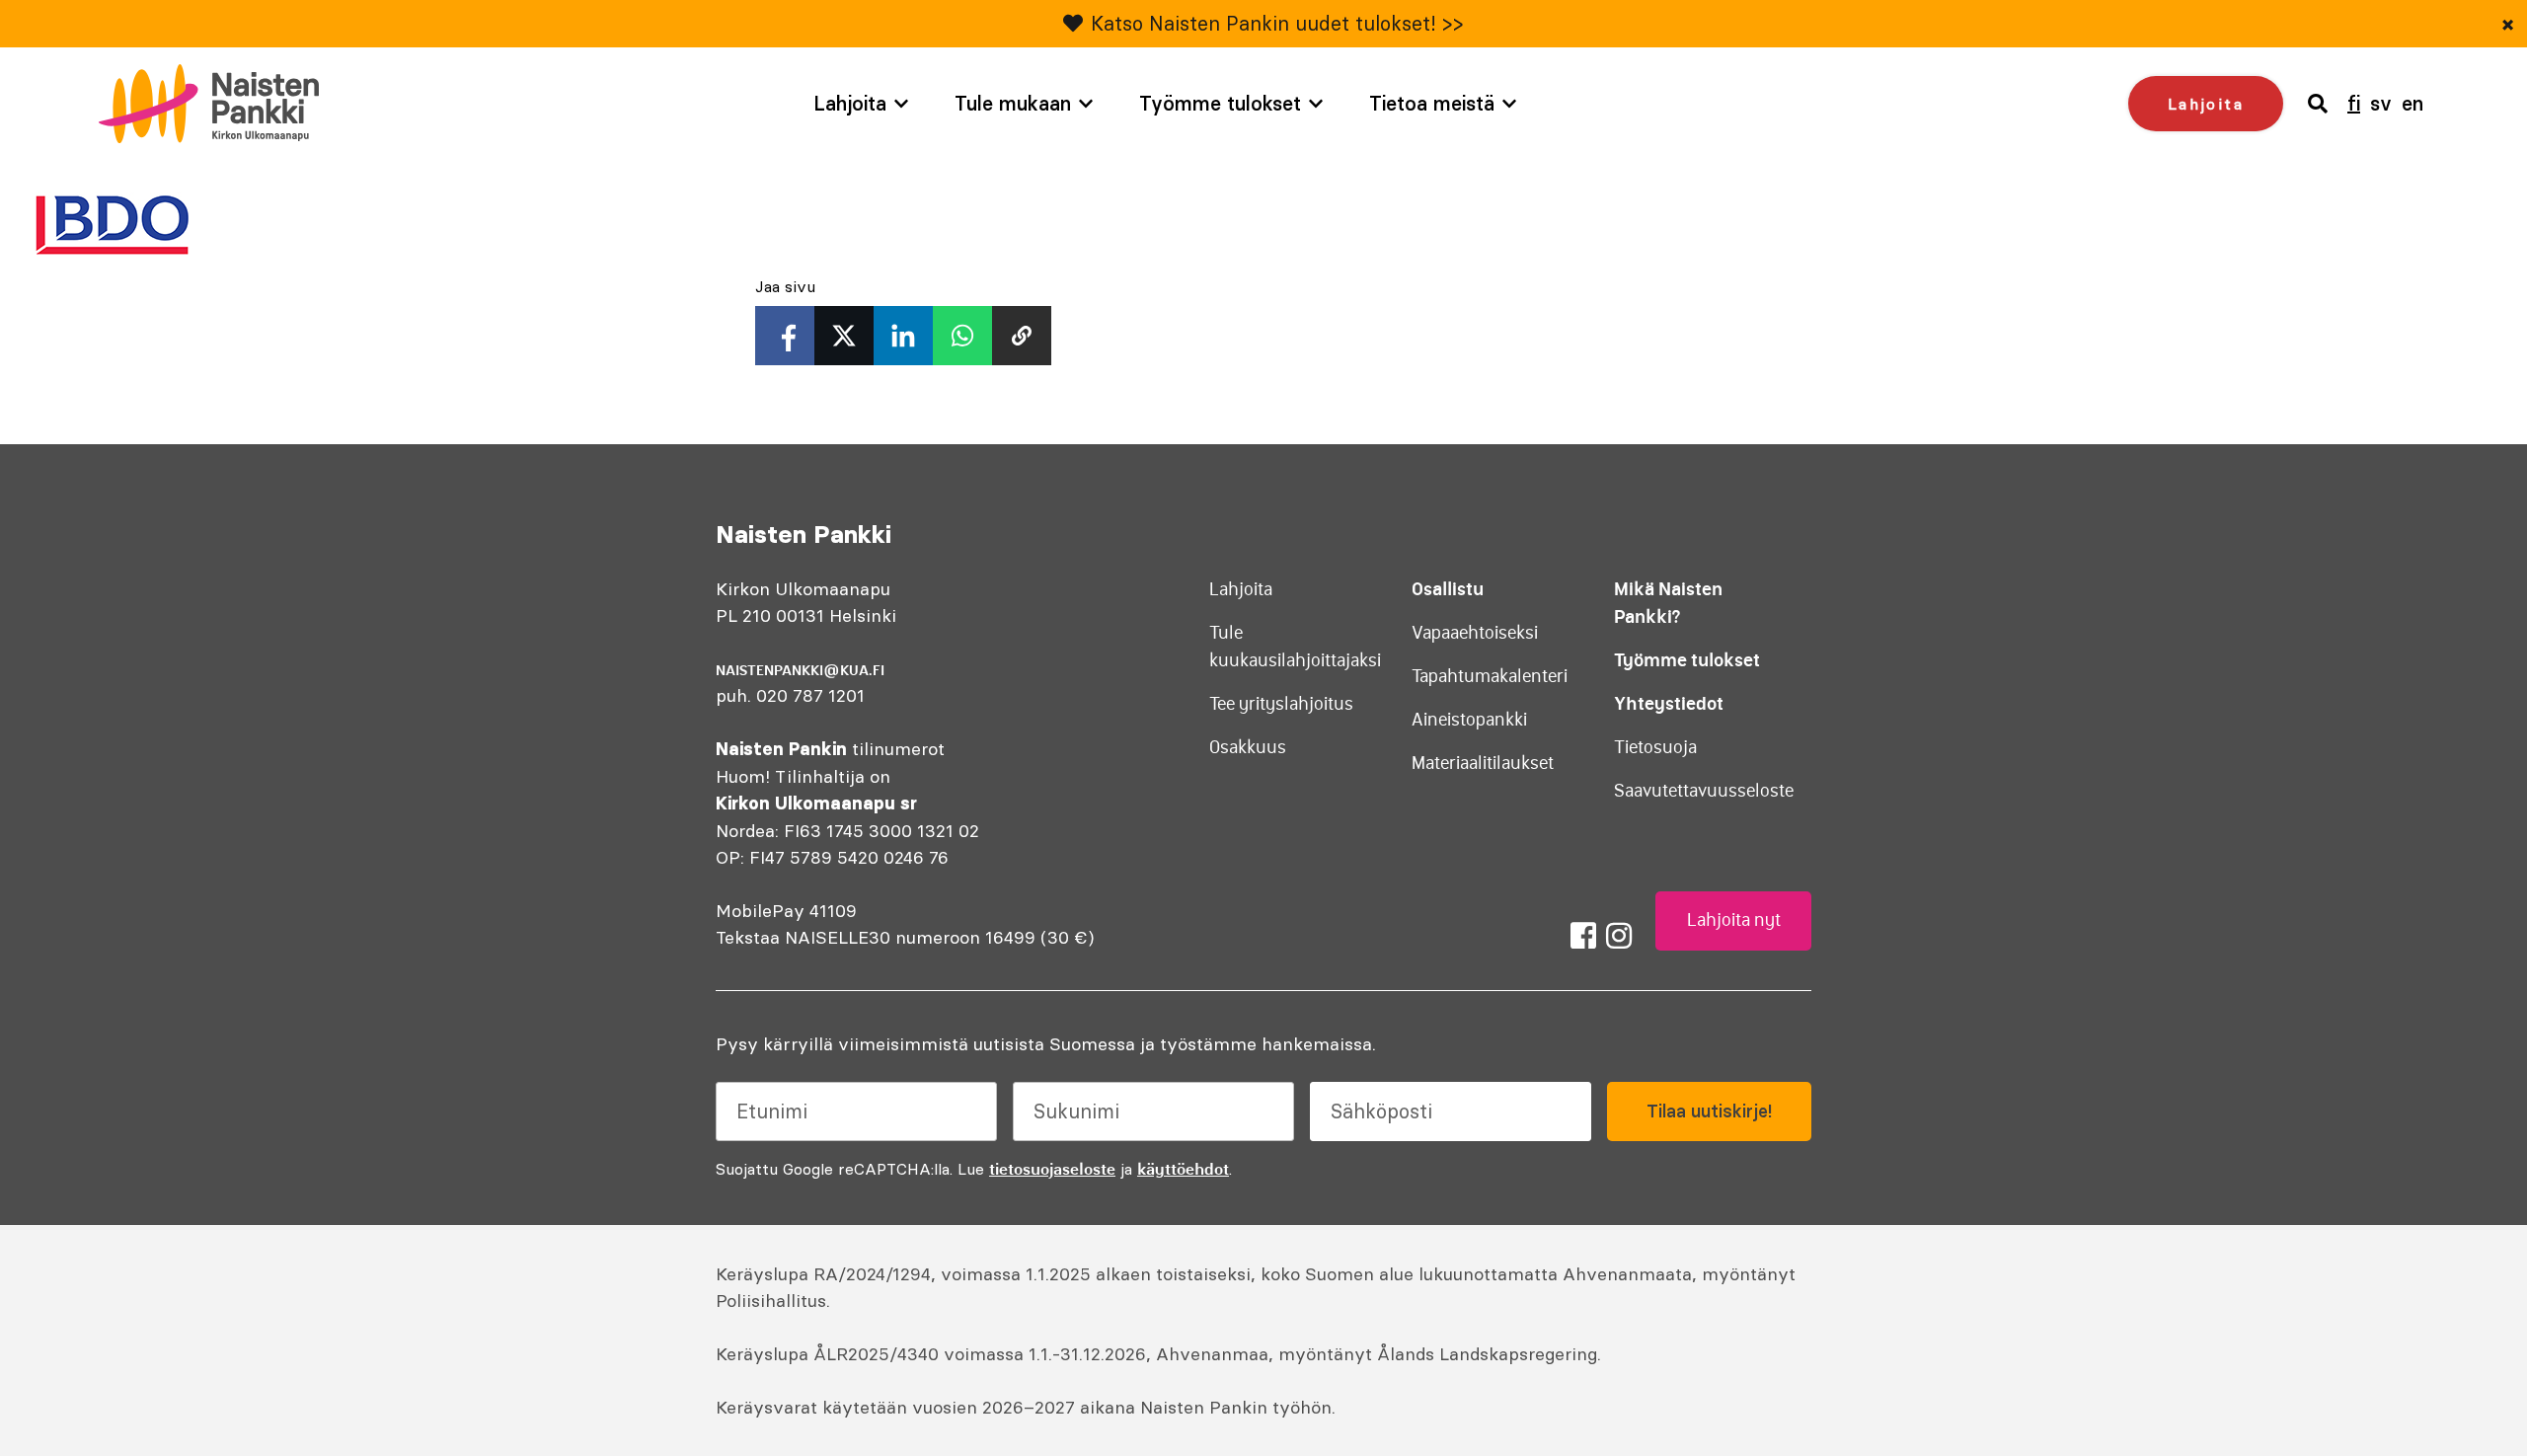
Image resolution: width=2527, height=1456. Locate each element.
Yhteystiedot (1669, 703)
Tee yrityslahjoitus (1281, 704)
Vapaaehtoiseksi (1475, 633)
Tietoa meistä (1432, 103)
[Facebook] (1583, 936)
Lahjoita (850, 103)
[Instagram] (1619, 936)
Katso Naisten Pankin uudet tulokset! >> (1277, 23)
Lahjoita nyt (1734, 920)
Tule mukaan (1013, 103)
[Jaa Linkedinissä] (903, 336)
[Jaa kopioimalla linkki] (1022, 336)
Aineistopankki (1469, 720)
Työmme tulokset (1220, 103)
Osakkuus (1248, 747)
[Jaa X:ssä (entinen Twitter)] (844, 336)
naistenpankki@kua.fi (800, 670)
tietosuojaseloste (1052, 1169)
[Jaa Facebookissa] (785, 336)
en (2412, 103)
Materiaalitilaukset (1483, 763)
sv (2381, 103)
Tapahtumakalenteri (1490, 676)
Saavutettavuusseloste (1704, 791)
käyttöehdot (1183, 1169)
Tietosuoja (1655, 747)
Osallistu (1448, 589)
